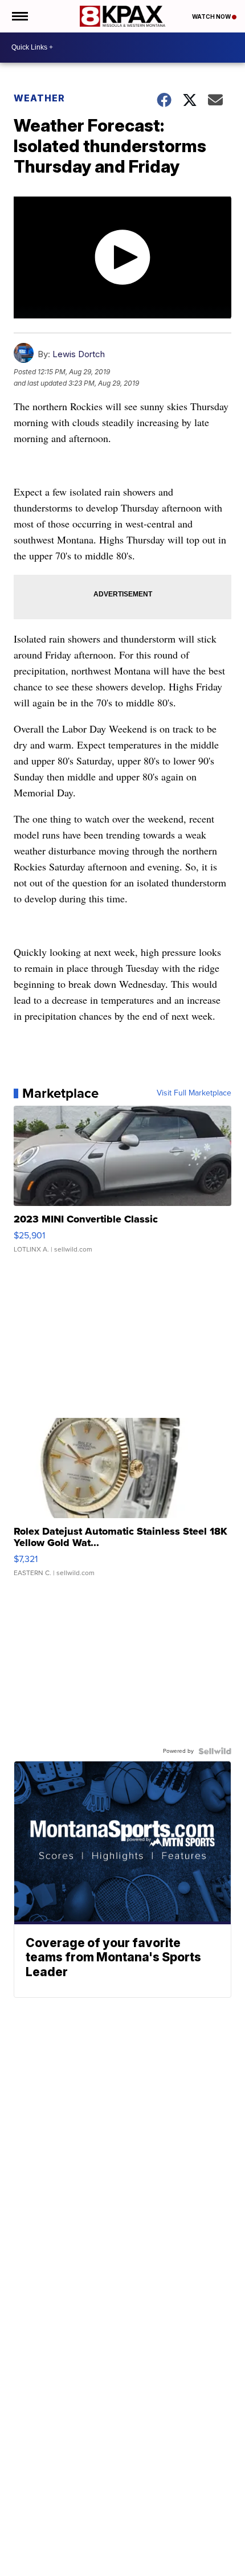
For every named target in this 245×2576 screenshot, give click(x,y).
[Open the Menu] (19, 16)
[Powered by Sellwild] (215, 1751)
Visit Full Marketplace (194, 1093)
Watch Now (212, 17)
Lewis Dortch (79, 354)
